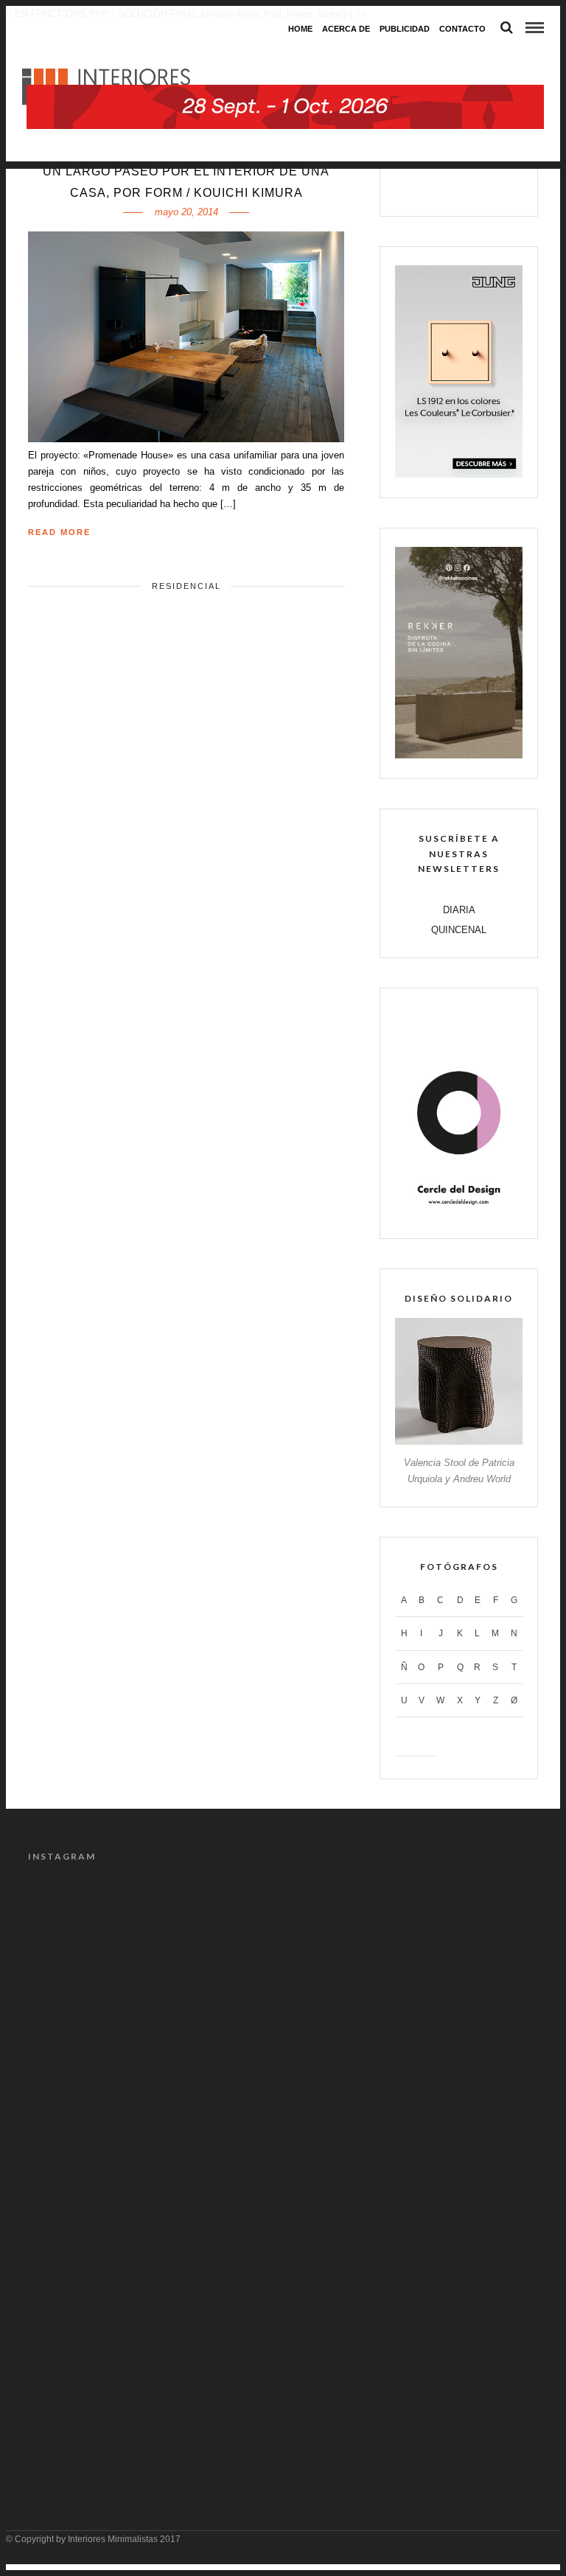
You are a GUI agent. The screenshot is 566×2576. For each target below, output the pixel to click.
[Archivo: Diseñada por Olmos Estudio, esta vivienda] (154, 1955)
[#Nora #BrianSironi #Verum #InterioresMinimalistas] (412, 2399)
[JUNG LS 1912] (459, 474)
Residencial (186, 586)
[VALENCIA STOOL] (459, 1441)
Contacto (462, 29)
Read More (59, 532)
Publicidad (405, 29)
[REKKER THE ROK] (459, 755)
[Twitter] (443, 187)
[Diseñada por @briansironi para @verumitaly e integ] (154, 2399)
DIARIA (459, 910)
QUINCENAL (459, 930)
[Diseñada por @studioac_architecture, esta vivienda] (412, 2103)
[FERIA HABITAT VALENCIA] (285, 56)
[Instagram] (506, 187)
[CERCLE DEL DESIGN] (459, 1215)
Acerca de (346, 29)
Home (300, 29)
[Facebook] (412, 187)
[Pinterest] (475, 187)
